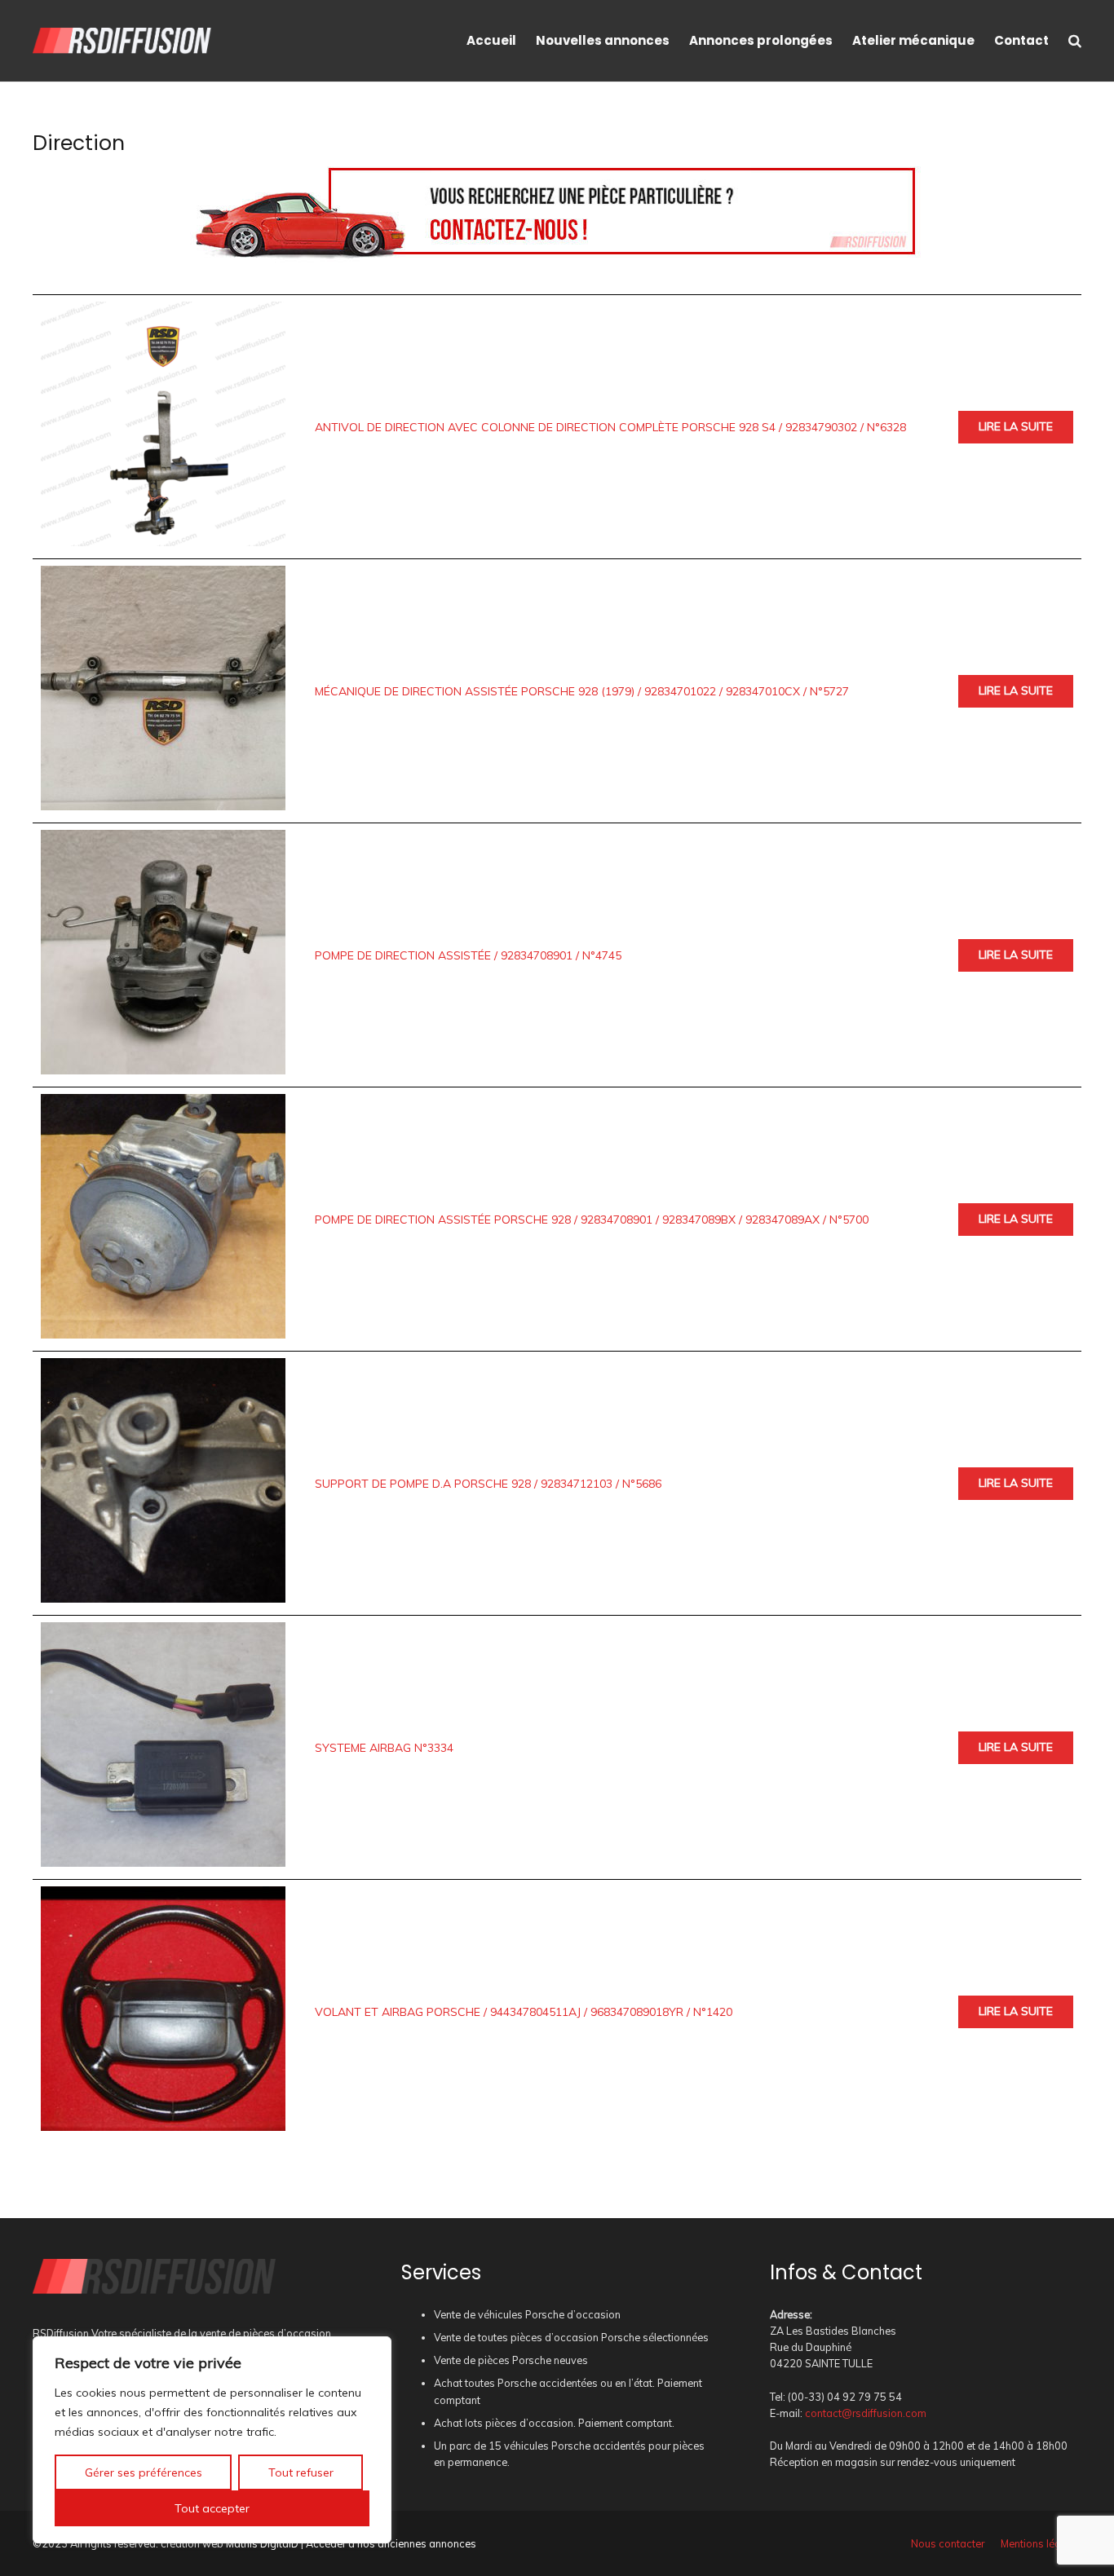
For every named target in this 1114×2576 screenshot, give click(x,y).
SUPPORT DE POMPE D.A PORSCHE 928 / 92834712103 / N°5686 (488, 1484)
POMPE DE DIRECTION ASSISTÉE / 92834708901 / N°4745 (468, 955)
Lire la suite (1016, 426)
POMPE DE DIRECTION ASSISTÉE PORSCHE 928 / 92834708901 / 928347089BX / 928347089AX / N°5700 (592, 1220)
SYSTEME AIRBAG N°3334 (384, 1748)
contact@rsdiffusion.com (866, 2413)
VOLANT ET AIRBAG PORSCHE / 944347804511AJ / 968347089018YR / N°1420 (524, 2012)
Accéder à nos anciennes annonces (391, 2543)
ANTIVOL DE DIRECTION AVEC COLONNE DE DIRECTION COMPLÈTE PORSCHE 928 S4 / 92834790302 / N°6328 (610, 427)
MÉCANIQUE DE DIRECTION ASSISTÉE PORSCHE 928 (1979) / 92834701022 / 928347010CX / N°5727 (582, 691)
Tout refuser (301, 2472)
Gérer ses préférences (144, 2472)
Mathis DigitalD (262, 2543)
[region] (212, 2440)
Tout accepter (212, 2508)
